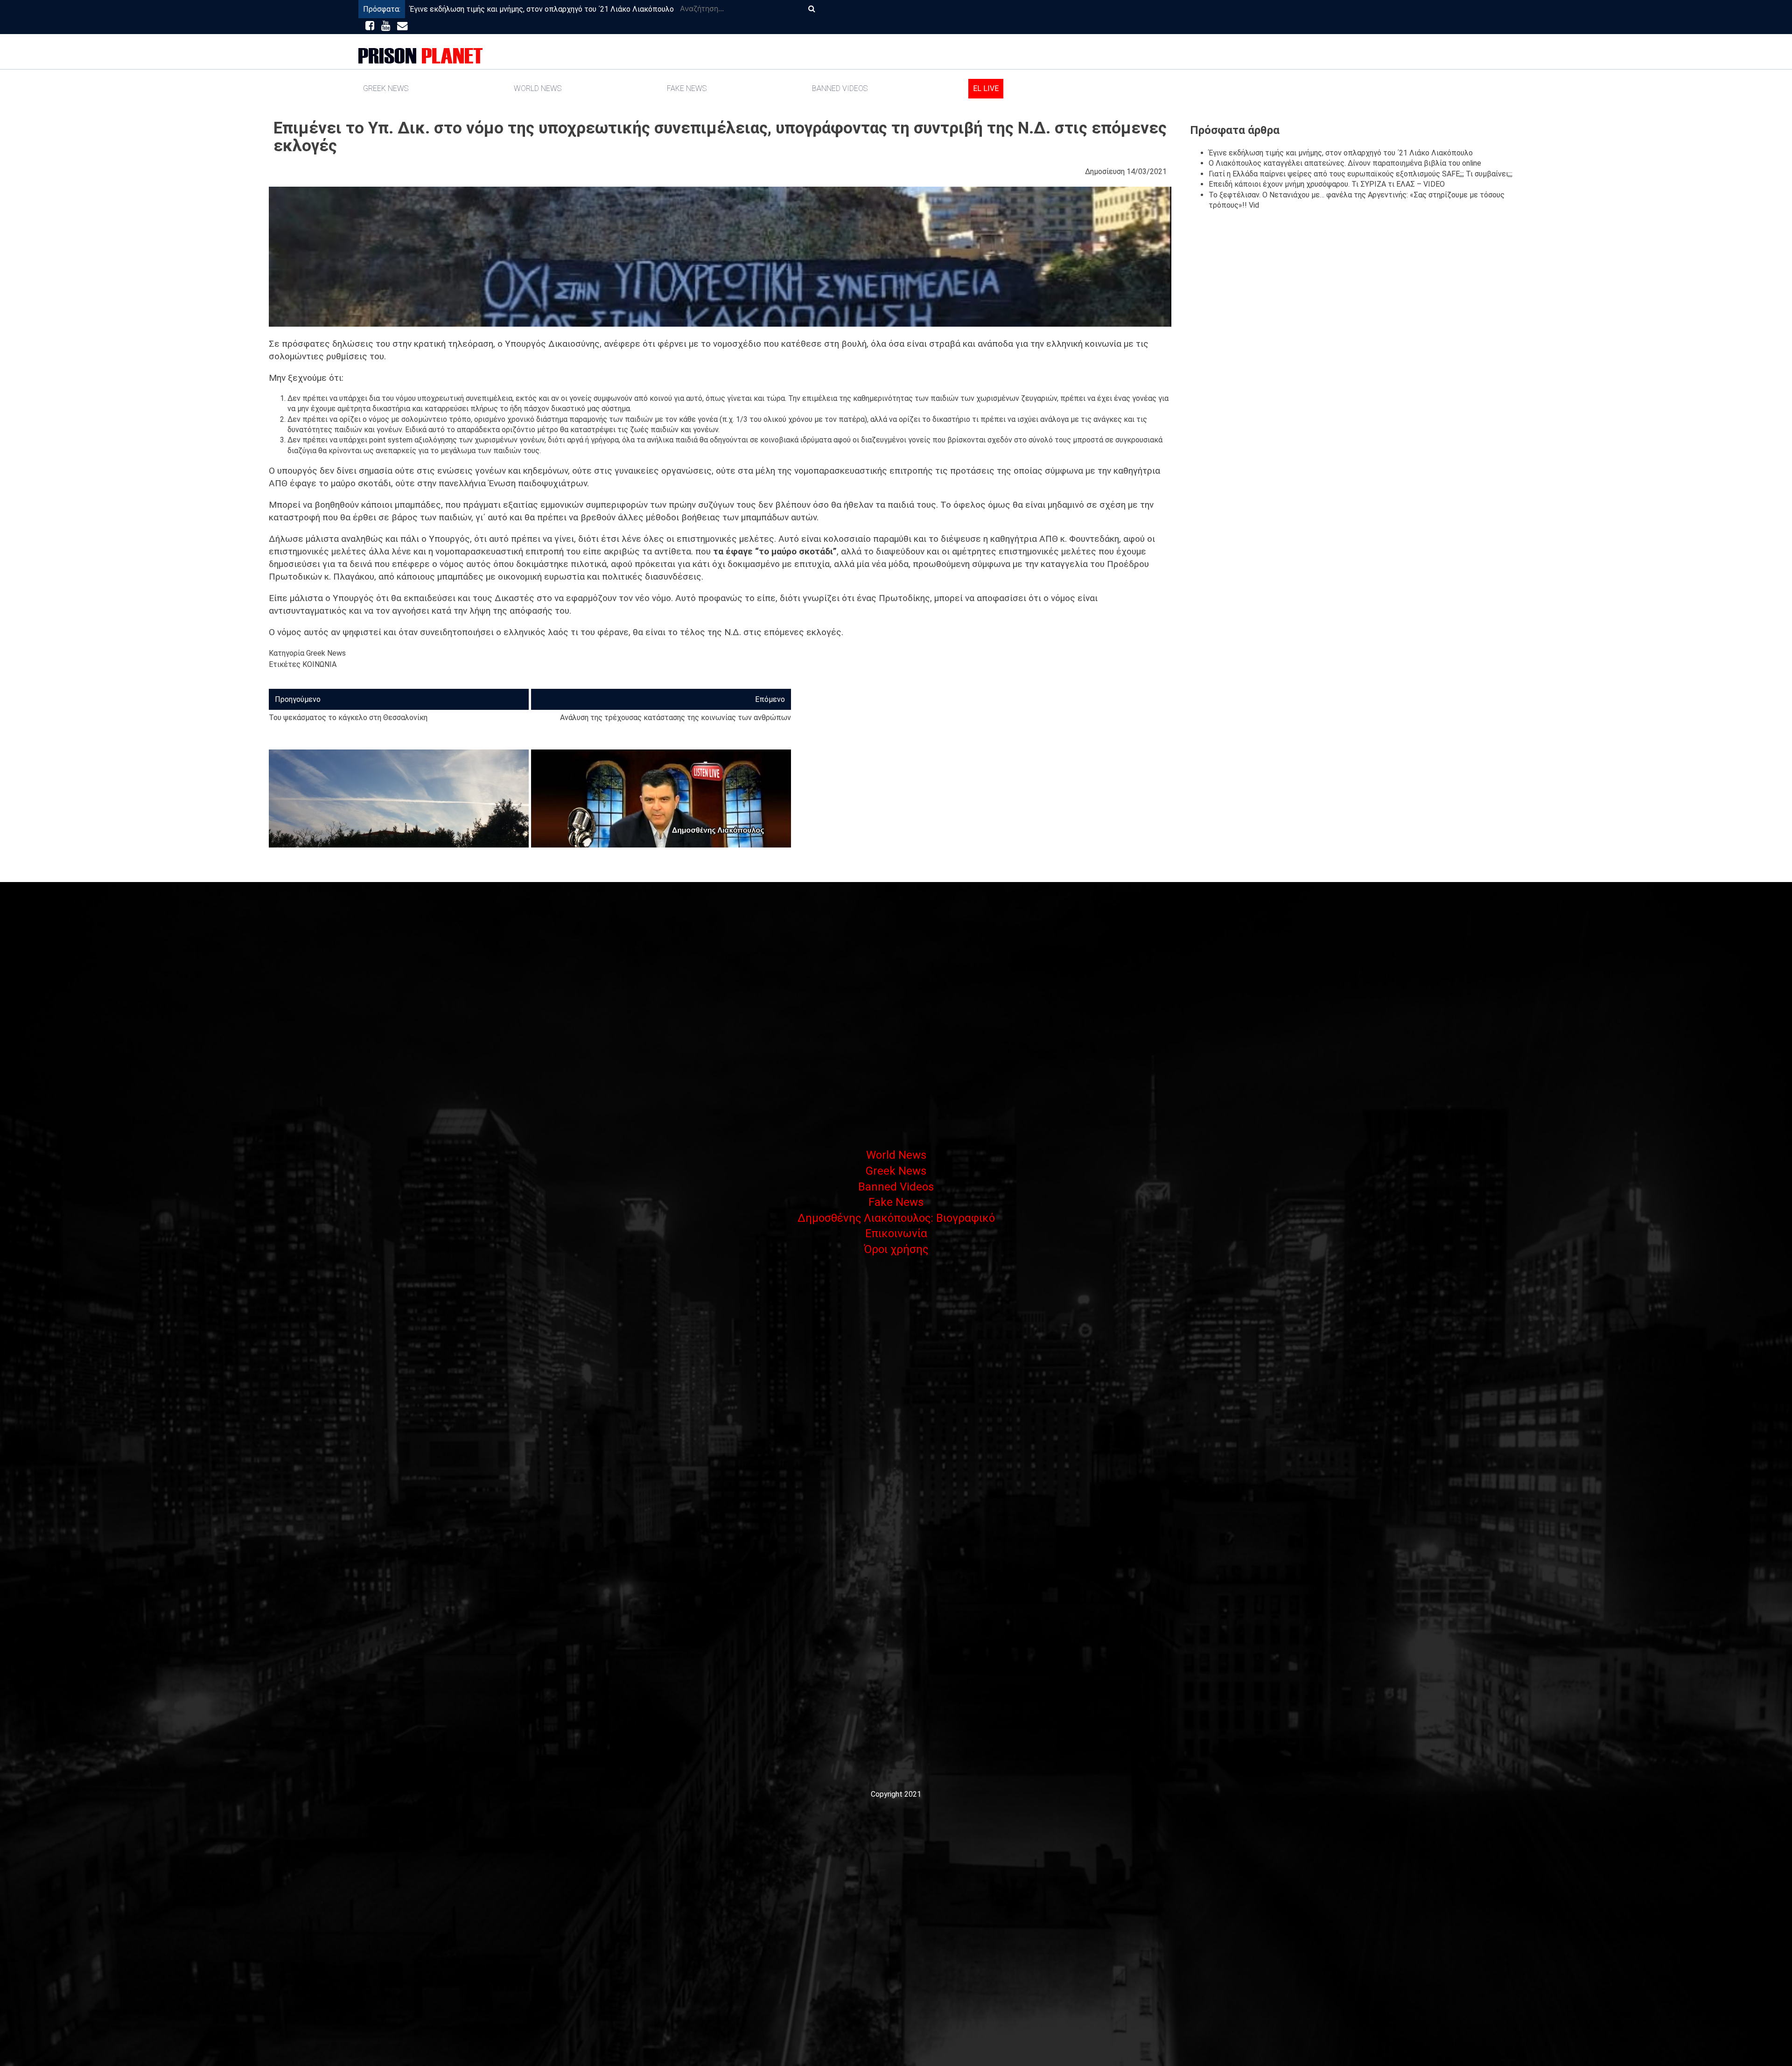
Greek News (386, 88)
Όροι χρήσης (896, 1249)
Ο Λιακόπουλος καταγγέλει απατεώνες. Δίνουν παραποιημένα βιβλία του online (1345, 163)
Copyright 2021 (896, 1794)
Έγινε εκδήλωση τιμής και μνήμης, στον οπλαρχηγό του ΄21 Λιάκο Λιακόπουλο (542, 9)
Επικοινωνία (896, 1233)
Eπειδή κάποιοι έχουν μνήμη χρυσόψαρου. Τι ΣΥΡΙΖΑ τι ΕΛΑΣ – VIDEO (1327, 184)
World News (538, 88)
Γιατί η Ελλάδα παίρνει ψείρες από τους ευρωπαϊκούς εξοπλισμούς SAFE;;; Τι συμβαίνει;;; (1361, 174)
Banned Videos (840, 88)
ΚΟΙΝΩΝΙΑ (319, 664)
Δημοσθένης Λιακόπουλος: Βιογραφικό (896, 1218)
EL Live (986, 88)
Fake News (687, 88)
